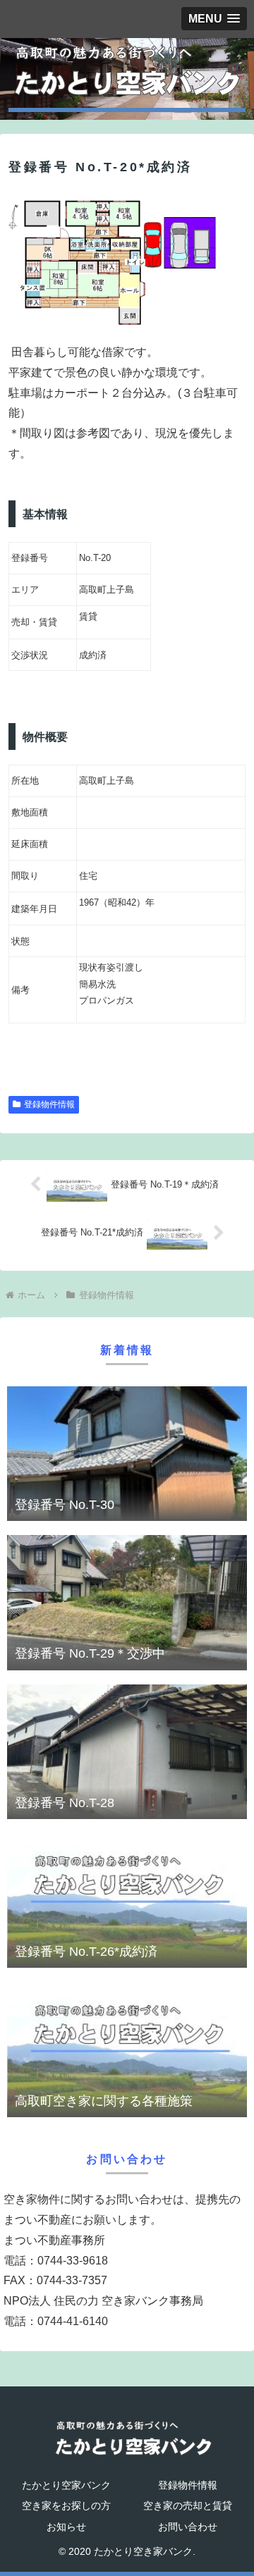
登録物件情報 (49, 1104)
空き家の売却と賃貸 (188, 2506)
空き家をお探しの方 (66, 2506)
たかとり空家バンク (66, 2485)
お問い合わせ (188, 2527)
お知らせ (66, 2527)
